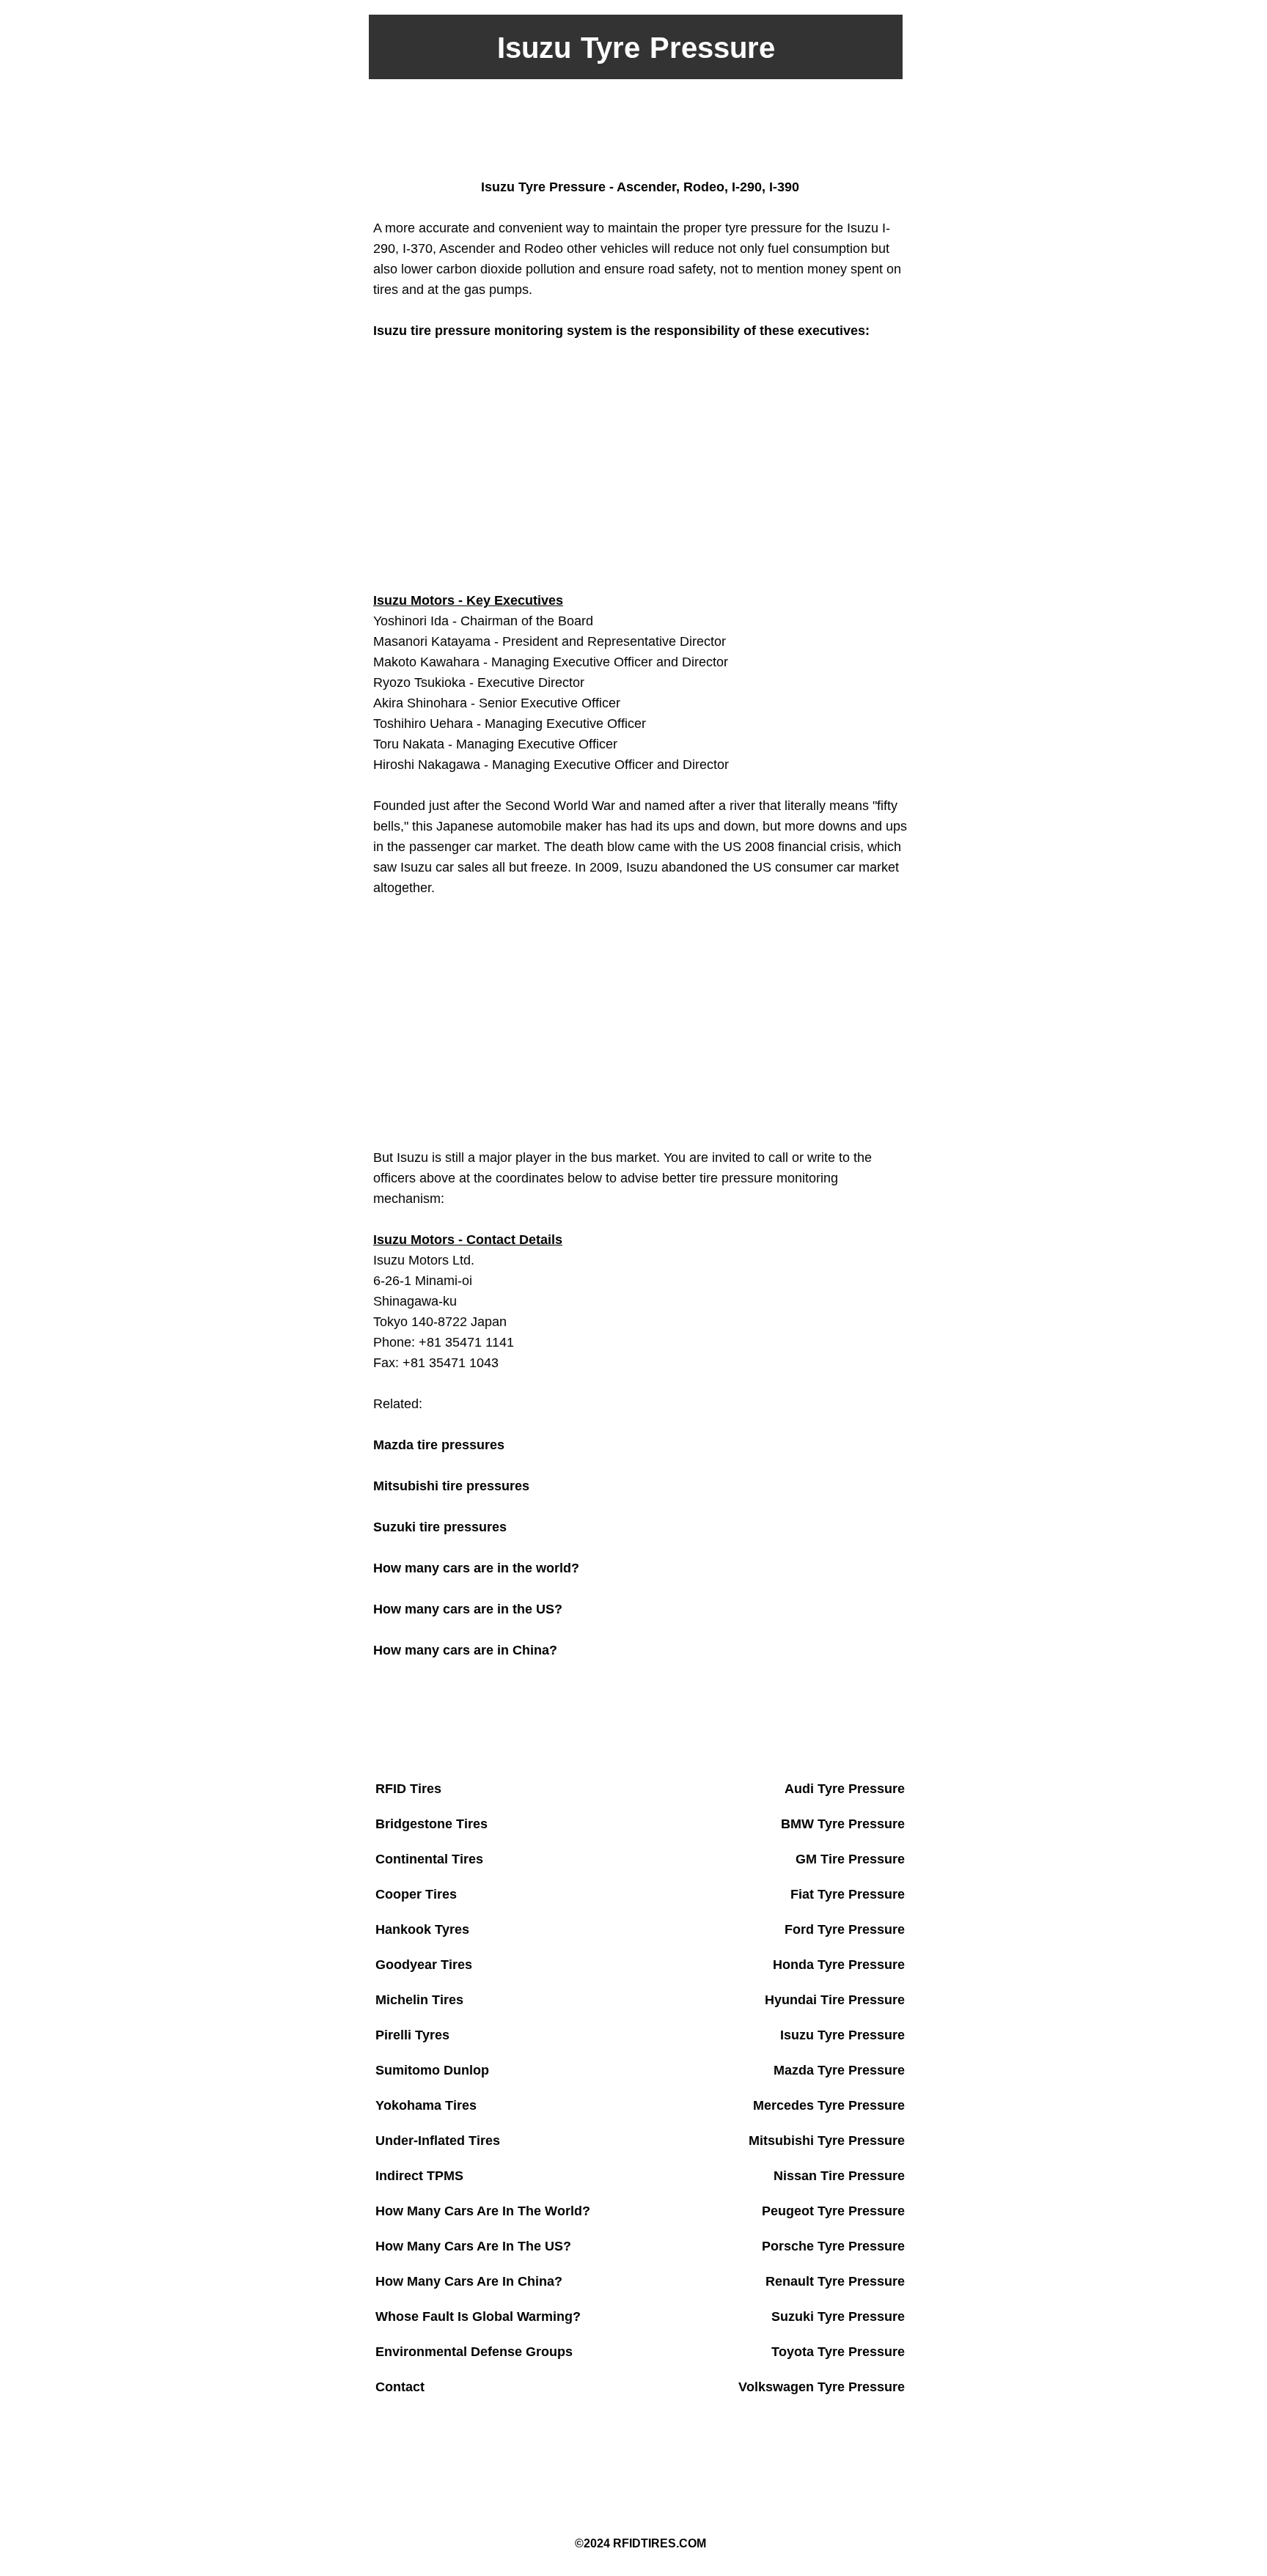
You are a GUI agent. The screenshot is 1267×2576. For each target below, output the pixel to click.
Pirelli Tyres (412, 2035)
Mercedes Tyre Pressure (829, 2105)
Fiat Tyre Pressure (848, 1894)
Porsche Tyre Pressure (833, 2246)
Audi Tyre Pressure (845, 1789)
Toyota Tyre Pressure (838, 2352)
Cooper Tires (416, 1894)
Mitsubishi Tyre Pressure (827, 2141)
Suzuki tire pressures (440, 1527)
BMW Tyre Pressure (843, 1824)
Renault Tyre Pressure (835, 2281)
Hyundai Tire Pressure (835, 2000)
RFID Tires (408, 1789)
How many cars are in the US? (468, 1609)
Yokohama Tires (426, 2105)
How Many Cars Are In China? (469, 2281)
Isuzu (390, 1240)
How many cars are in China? (465, 1650)
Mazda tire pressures (439, 1445)
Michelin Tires (419, 2000)
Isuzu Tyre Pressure (842, 2035)
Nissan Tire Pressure (839, 2176)
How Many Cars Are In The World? (483, 2211)
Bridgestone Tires (431, 1824)
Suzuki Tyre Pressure (838, 2316)
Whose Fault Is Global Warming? (478, 2316)
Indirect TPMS (419, 2176)
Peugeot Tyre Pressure (833, 2211)
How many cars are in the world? (476, 1568)
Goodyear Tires (424, 1965)
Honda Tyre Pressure (839, 1965)
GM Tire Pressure (850, 1859)
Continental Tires (429, 1859)
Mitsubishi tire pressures (451, 1486)
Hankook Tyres (422, 1929)
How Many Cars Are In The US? (473, 2246)
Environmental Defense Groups (474, 2352)
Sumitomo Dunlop (432, 2070)
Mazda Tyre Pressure (839, 2070)
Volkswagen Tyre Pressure (822, 2387)
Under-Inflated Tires (438, 2141)
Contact (400, 2387)
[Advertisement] (633, 127)
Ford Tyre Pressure (845, 1929)
